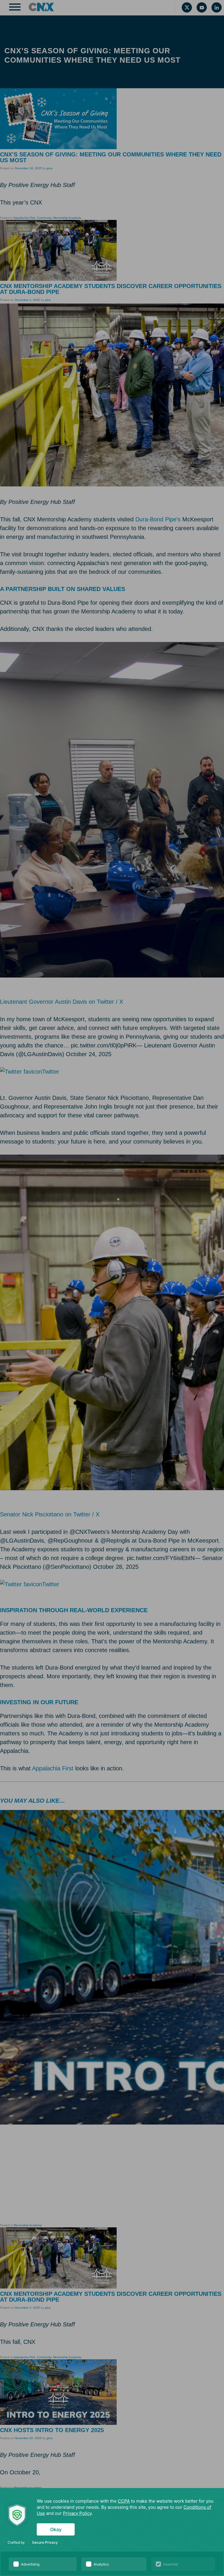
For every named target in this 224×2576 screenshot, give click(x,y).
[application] (112, 2532)
